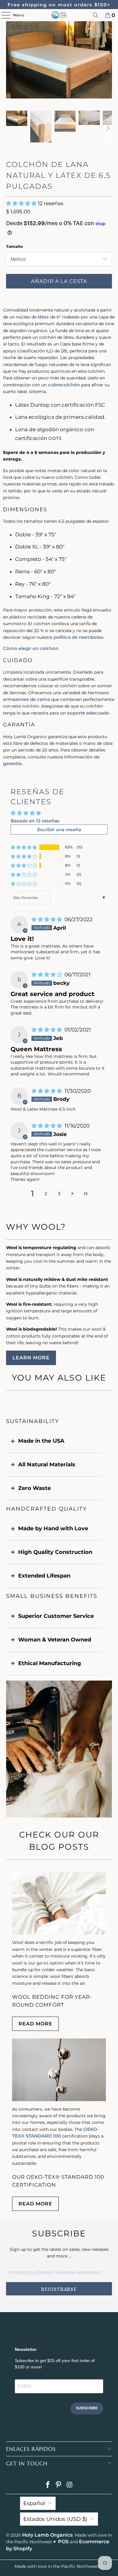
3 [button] (59, 1193)
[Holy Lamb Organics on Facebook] (48, 2485)
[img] (47, 919)
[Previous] (11, 61)
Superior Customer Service (56, 1616)
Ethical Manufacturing (50, 1663)
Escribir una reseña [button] (59, 830)
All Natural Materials (47, 1465)
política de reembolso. (79, 637)
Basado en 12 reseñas (35, 821)
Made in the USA (41, 1441)
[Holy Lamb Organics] (59, 15)
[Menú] (3, 15)
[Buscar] (96, 15)
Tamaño (15, 246)
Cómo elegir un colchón (31, 648)
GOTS (55, 438)
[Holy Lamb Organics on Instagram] (70, 2485)
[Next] (107, 61)
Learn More (31, 1358)
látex (43, 317)
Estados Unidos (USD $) (55, 2519)
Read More (35, 2024)
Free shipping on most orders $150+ (59, 5)
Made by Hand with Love (53, 1528)
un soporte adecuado (85, 713)
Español (34, 2503)
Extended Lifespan (44, 1576)
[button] (22, 203)
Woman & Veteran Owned (55, 1640)
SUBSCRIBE (87, 2408)
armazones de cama (26, 699)
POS (63, 2542)
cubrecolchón (64, 385)
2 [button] (46, 1193)
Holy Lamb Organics (47, 2535)
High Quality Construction (55, 1552)
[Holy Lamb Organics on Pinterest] (59, 2485)
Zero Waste (34, 1488)
